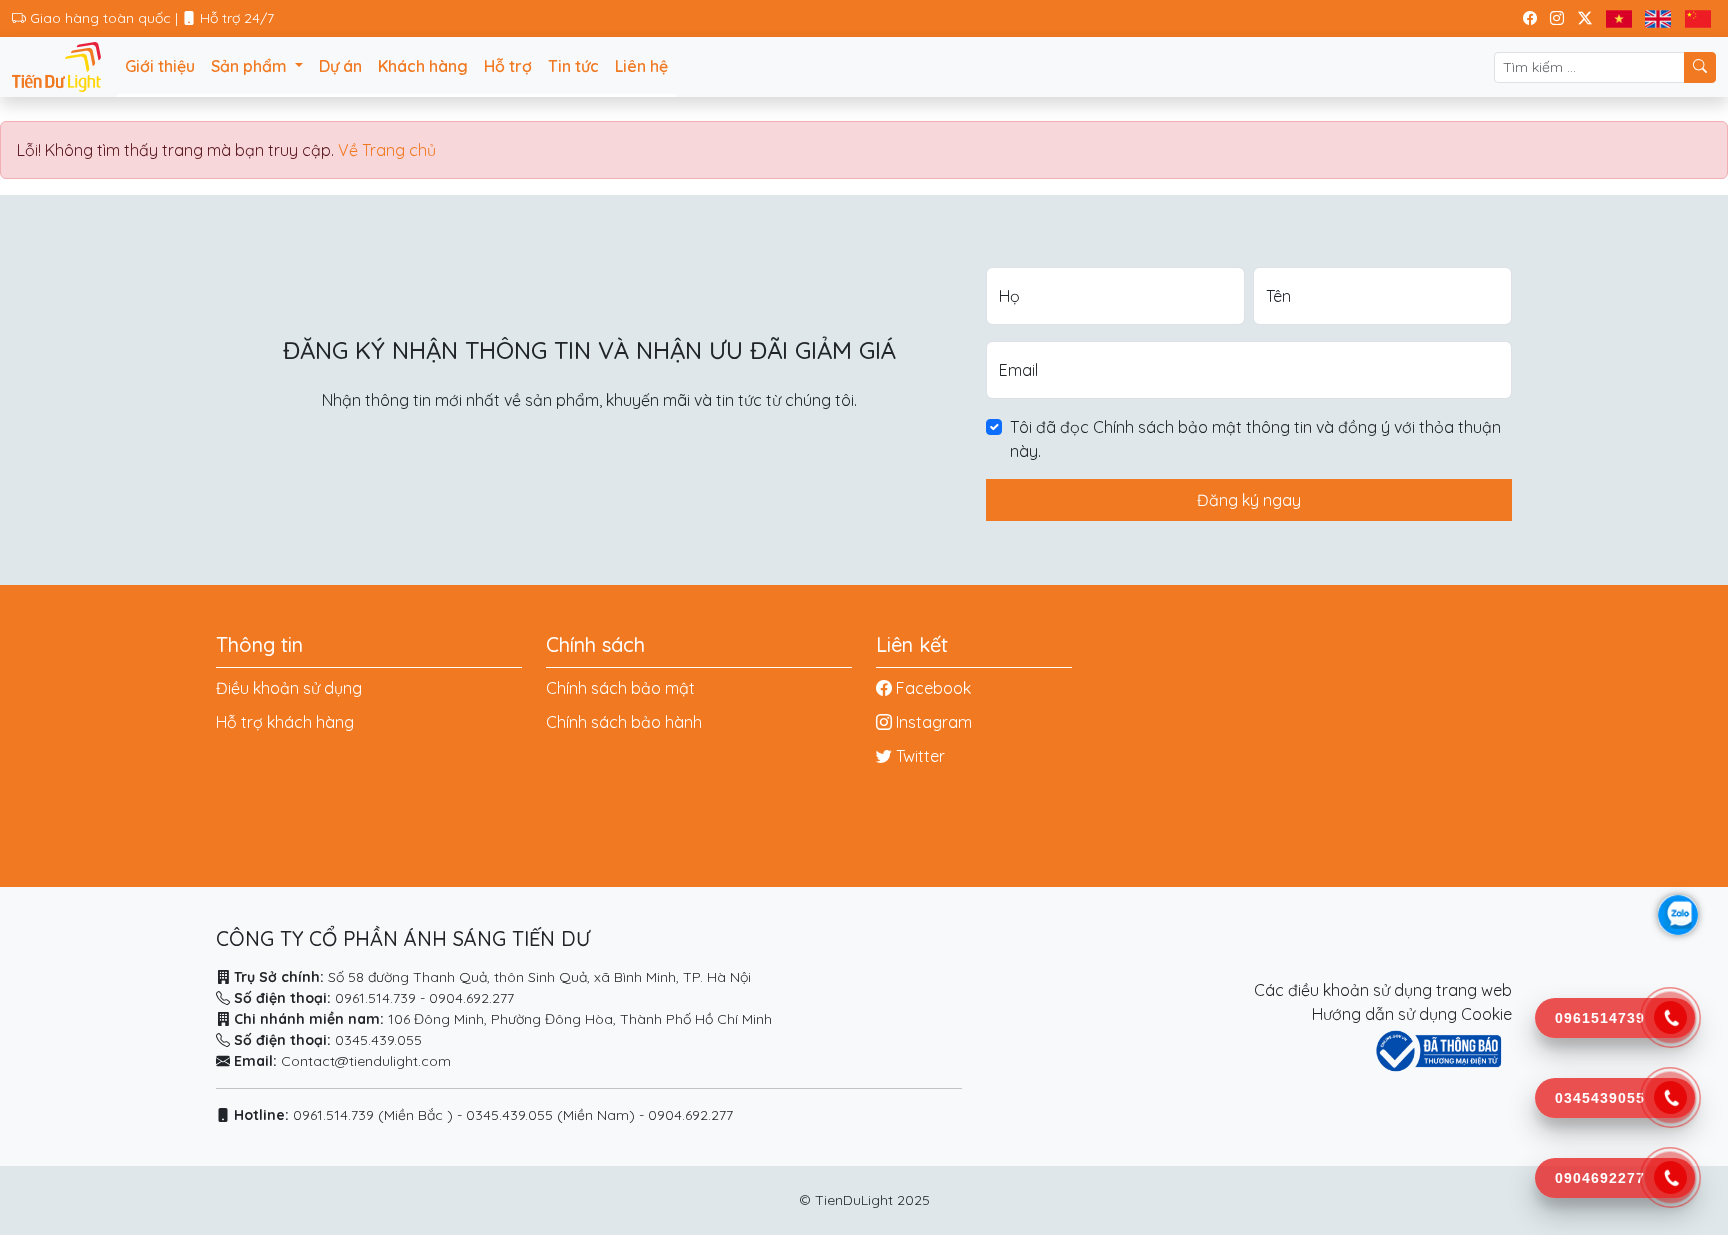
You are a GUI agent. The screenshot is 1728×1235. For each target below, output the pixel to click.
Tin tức (573, 66)
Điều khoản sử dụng (289, 688)
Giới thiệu (160, 66)
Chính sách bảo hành (624, 722)
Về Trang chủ (387, 150)
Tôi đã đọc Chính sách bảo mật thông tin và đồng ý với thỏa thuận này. (1255, 439)
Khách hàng (423, 66)
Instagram (934, 722)
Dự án (340, 66)
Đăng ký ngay (1249, 500)
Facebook (933, 688)
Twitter (920, 756)
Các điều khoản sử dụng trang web (1383, 990)
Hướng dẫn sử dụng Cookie (1412, 1014)
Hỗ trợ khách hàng (285, 722)
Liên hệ (641, 66)
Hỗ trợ (508, 66)
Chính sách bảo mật (620, 688)
